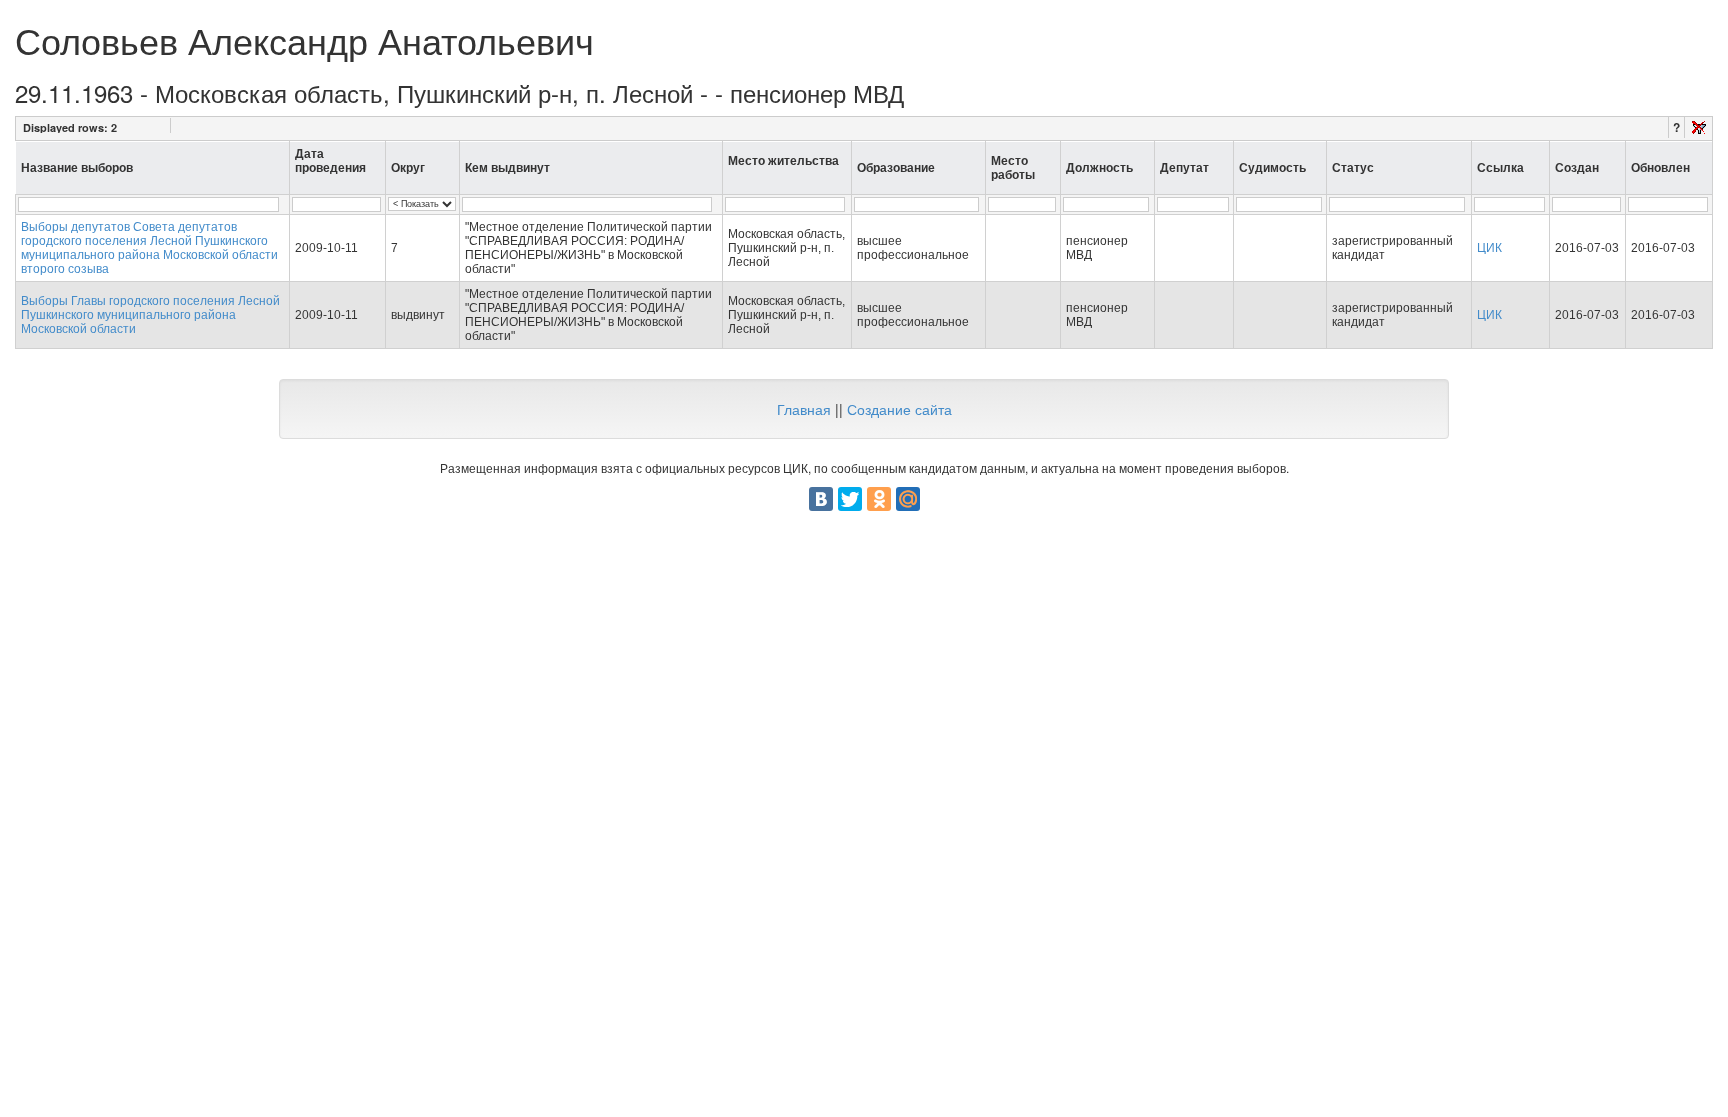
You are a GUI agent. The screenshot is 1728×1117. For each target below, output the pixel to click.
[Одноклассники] (879, 499)
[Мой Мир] (908, 499)
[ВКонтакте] (821, 499)
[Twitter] (850, 499)
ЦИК (1489, 248)
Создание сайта (899, 409)
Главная (804, 409)
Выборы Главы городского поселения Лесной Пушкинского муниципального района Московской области (150, 315)
